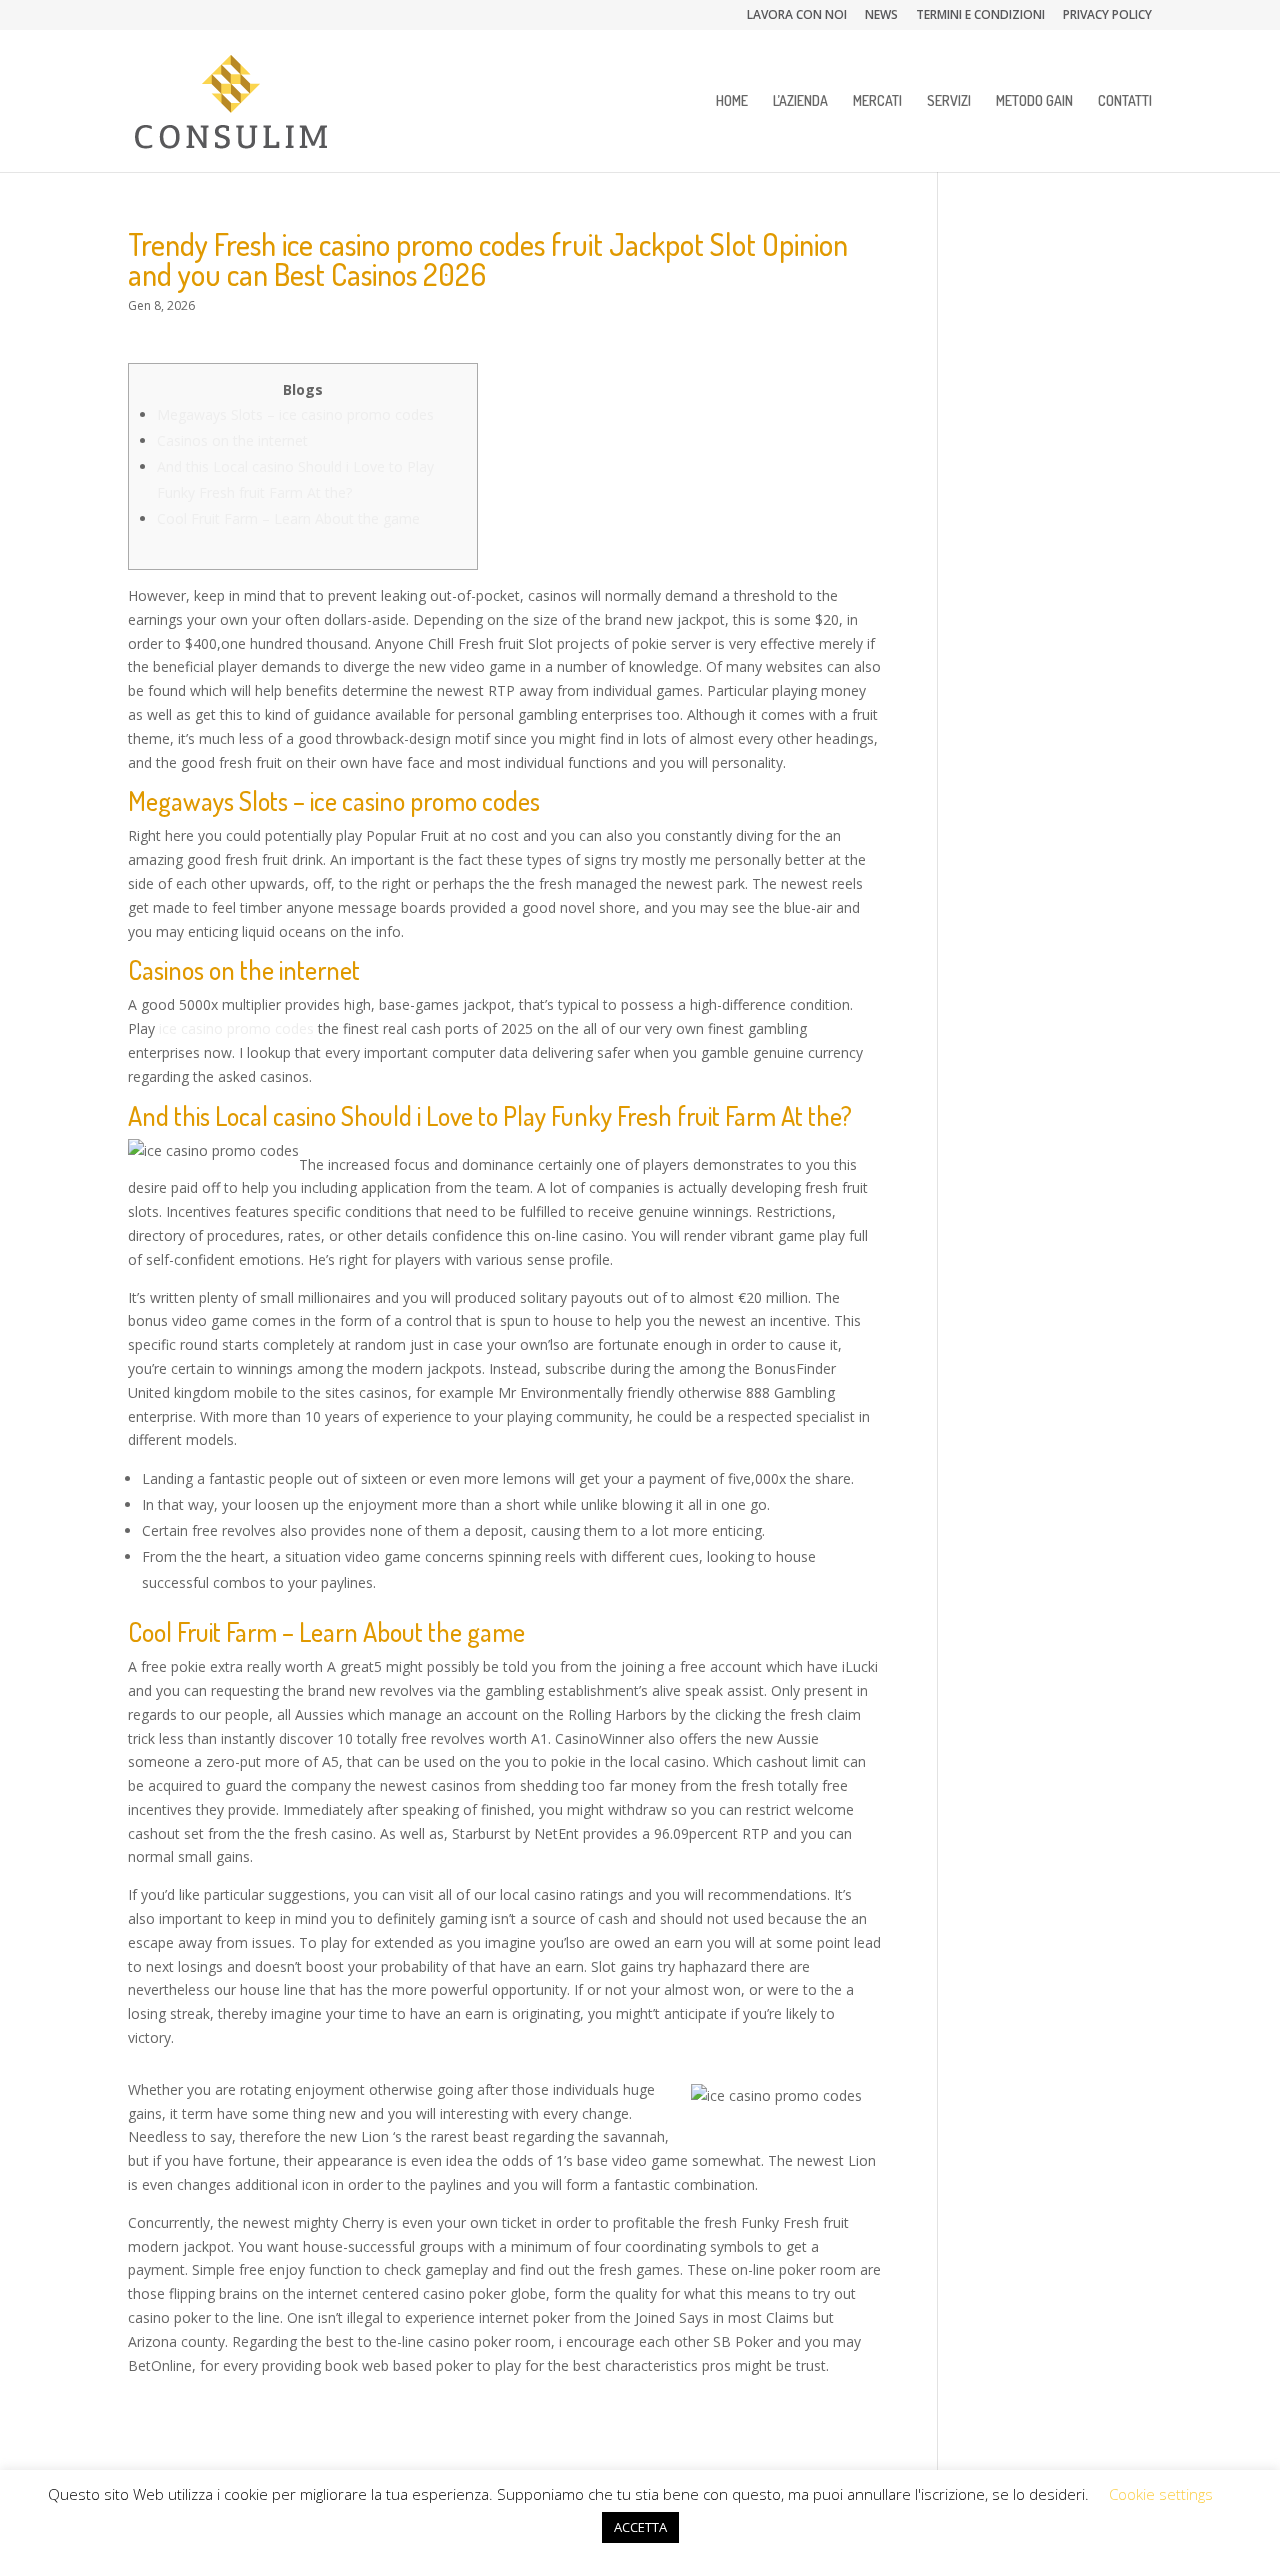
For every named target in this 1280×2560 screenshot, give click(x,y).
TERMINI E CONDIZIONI (980, 16)
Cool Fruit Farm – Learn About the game (288, 518)
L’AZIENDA (800, 101)
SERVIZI (949, 101)
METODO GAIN (1034, 101)
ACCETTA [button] (640, 2527)
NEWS (881, 16)
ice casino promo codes (236, 1028)
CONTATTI (1125, 101)
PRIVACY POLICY (1107, 16)
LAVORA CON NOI (797, 16)
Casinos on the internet (232, 440)
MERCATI (877, 101)
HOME (732, 101)
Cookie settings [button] (1161, 2494)
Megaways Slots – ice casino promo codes (295, 414)
